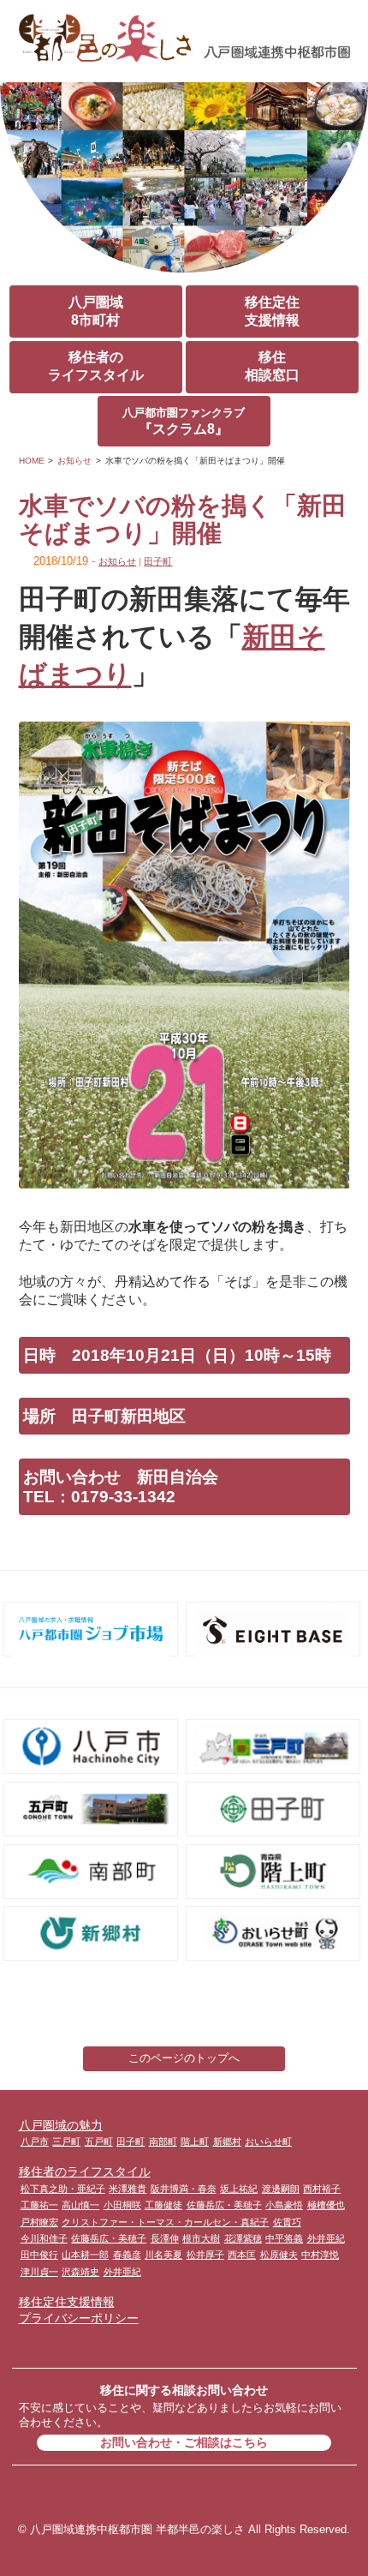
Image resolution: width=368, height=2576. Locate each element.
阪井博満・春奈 (184, 2189)
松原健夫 (279, 2255)
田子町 (158, 561)
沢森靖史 (80, 2272)
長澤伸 (165, 2238)
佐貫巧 (287, 2222)
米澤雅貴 (128, 2189)
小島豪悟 (284, 2205)
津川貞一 (39, 2272)
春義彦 (127, 2255)
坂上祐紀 (239, 2189)
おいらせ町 (268, 2142)
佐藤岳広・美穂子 (224, 2205)
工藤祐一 (39, 2205)
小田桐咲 (122, 2205)
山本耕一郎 (85, 2255)
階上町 (195, 2142)
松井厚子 (205, 2255)
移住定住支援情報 (272, 311)
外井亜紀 (326, 2238)
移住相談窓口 (272, 366)
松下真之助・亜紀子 (63, 2189)
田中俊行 (39, 2255)
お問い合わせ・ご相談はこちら (184, 2442)
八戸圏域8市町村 (96, 311)
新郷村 (227, 2142)
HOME (32, 461)
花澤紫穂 (243, 2238)
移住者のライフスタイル (96, 366)
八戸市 (35, 2142)
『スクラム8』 (184, 421)
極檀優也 (326, 2205)
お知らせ (74, 461)
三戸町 (66, 2142)
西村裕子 (322, 2189)
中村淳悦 (320, 2255)
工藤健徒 (163, 2205)
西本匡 (242, 2255)
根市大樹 (201, 2238)
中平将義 (284, 2238)
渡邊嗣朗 (281, 2189)
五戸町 (99, 2142)
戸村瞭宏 (39, 2222)
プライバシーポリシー (79, 2318)
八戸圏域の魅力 (61, 2125)
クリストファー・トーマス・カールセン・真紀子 (165, 2222)
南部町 (163, 2142)
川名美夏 (163, 2255)
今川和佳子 (44, 2238)
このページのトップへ (184, 2058)
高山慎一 (80, 2205)
